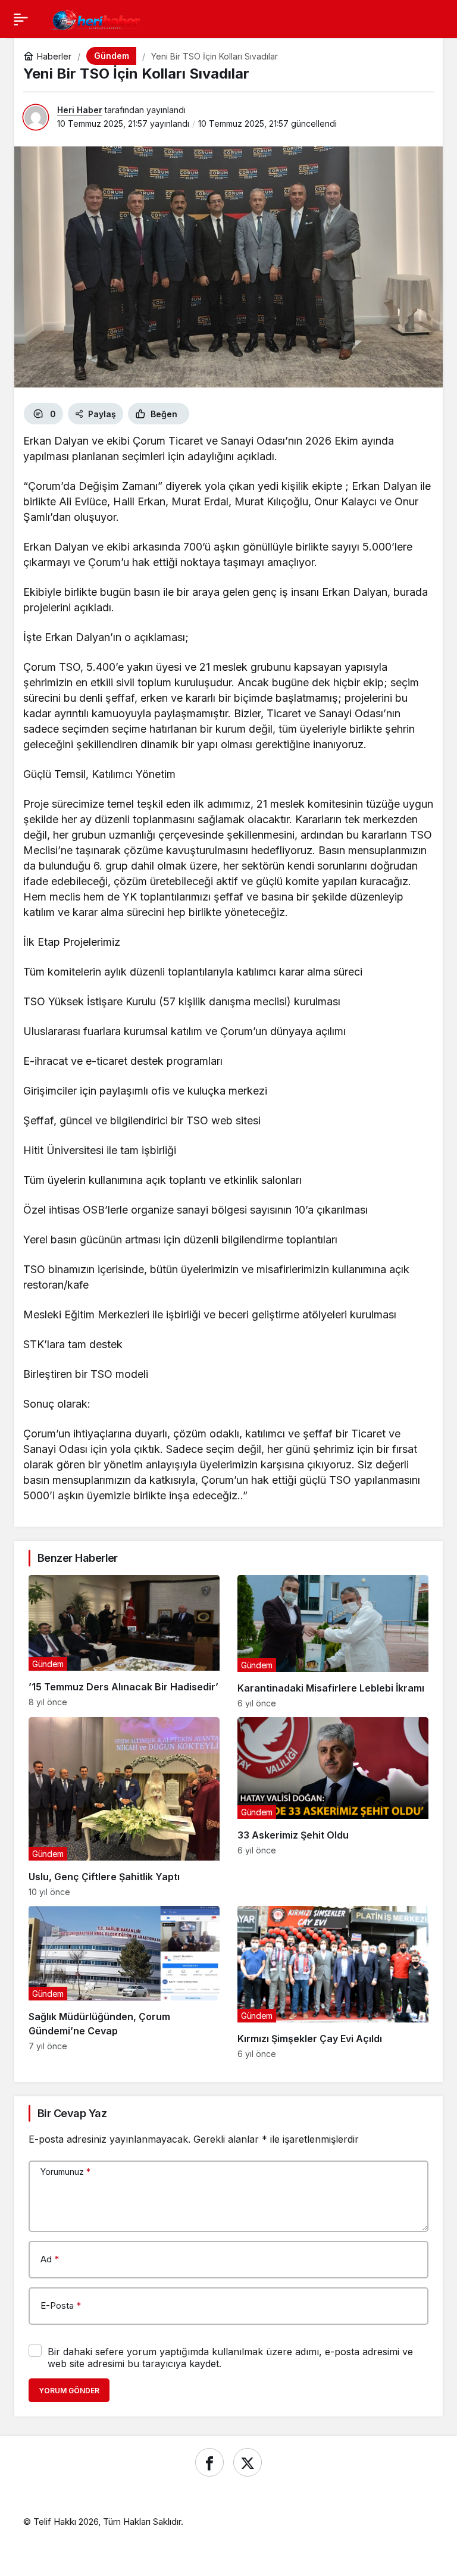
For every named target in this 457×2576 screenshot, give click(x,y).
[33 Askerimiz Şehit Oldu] (333, 1807)
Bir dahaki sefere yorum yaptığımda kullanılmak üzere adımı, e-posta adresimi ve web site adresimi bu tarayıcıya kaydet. (230, 2358)
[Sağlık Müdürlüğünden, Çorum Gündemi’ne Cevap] (124, 1982)
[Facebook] (209, 2462)
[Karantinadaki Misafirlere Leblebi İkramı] (333, 1642)
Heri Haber (80, 110)
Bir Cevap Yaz (72, 2113)
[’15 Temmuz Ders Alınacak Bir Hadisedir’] (124, 1642)
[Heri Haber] (96, 18)
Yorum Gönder (69, 2391)
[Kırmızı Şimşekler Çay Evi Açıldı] (333, 1982)
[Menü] (21, 19)
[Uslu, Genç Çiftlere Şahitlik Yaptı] (124, 1807)
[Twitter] (248, 2462)
